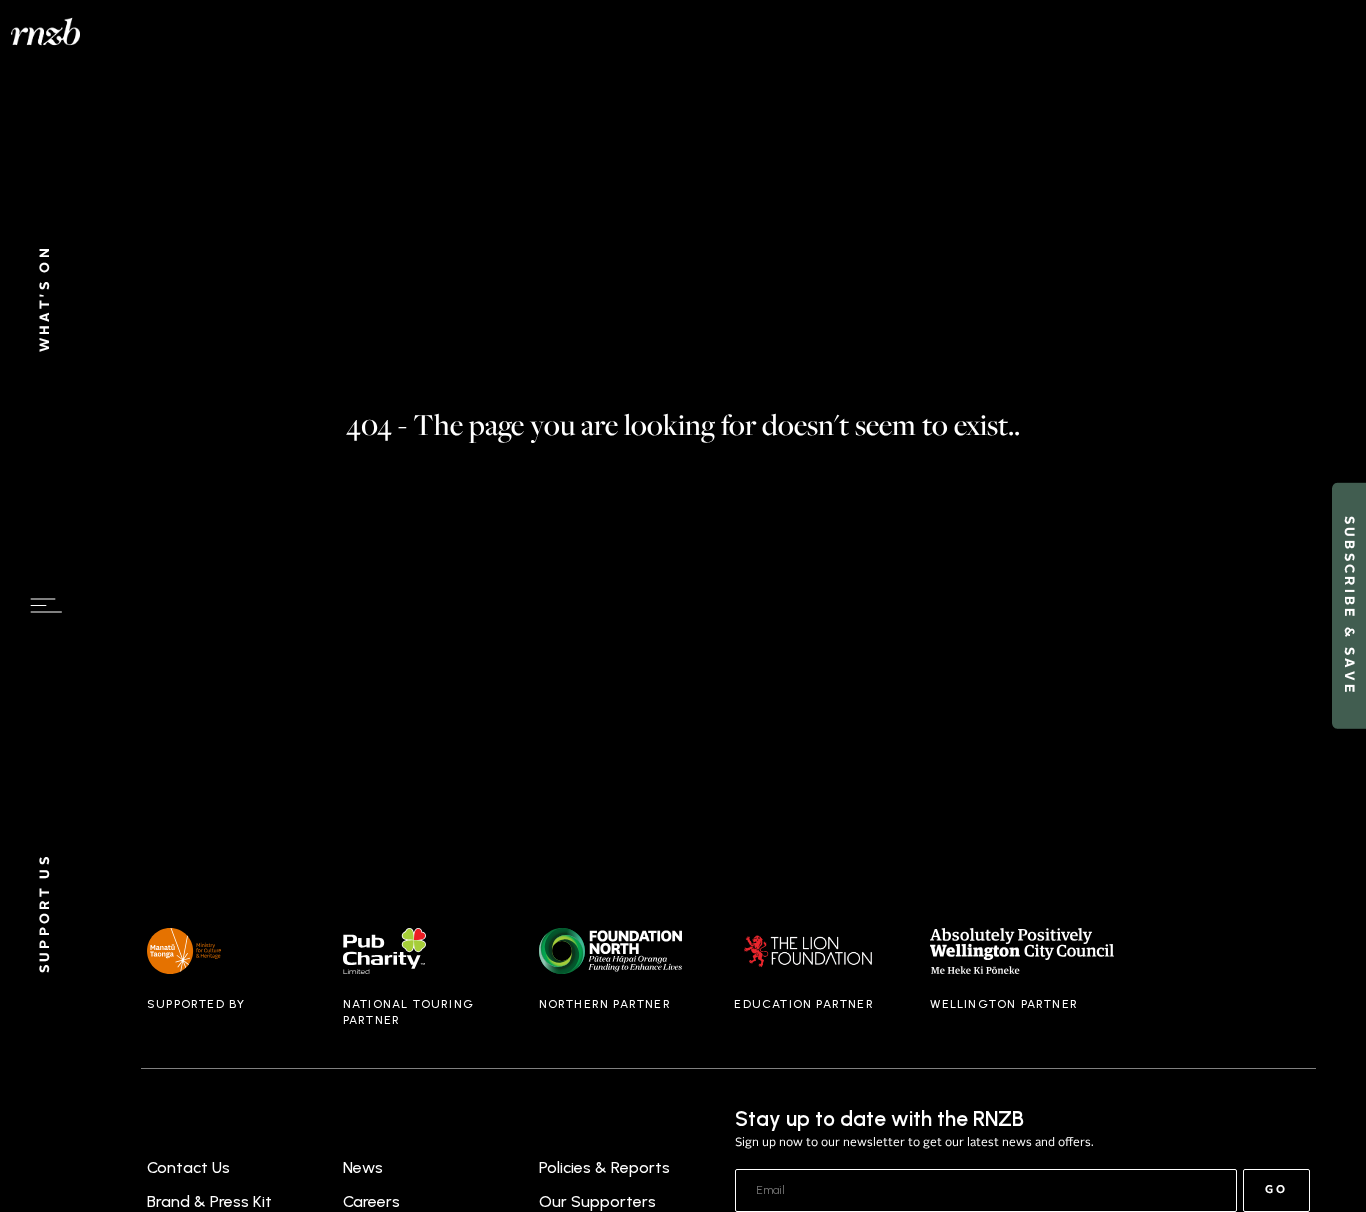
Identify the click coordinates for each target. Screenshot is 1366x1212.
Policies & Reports (604, 1167)
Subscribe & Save (1348, 606)
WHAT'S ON (45, 298)
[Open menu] (46, 606)
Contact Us (188, 1167)
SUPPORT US (45, 914)
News (363, 1167)
